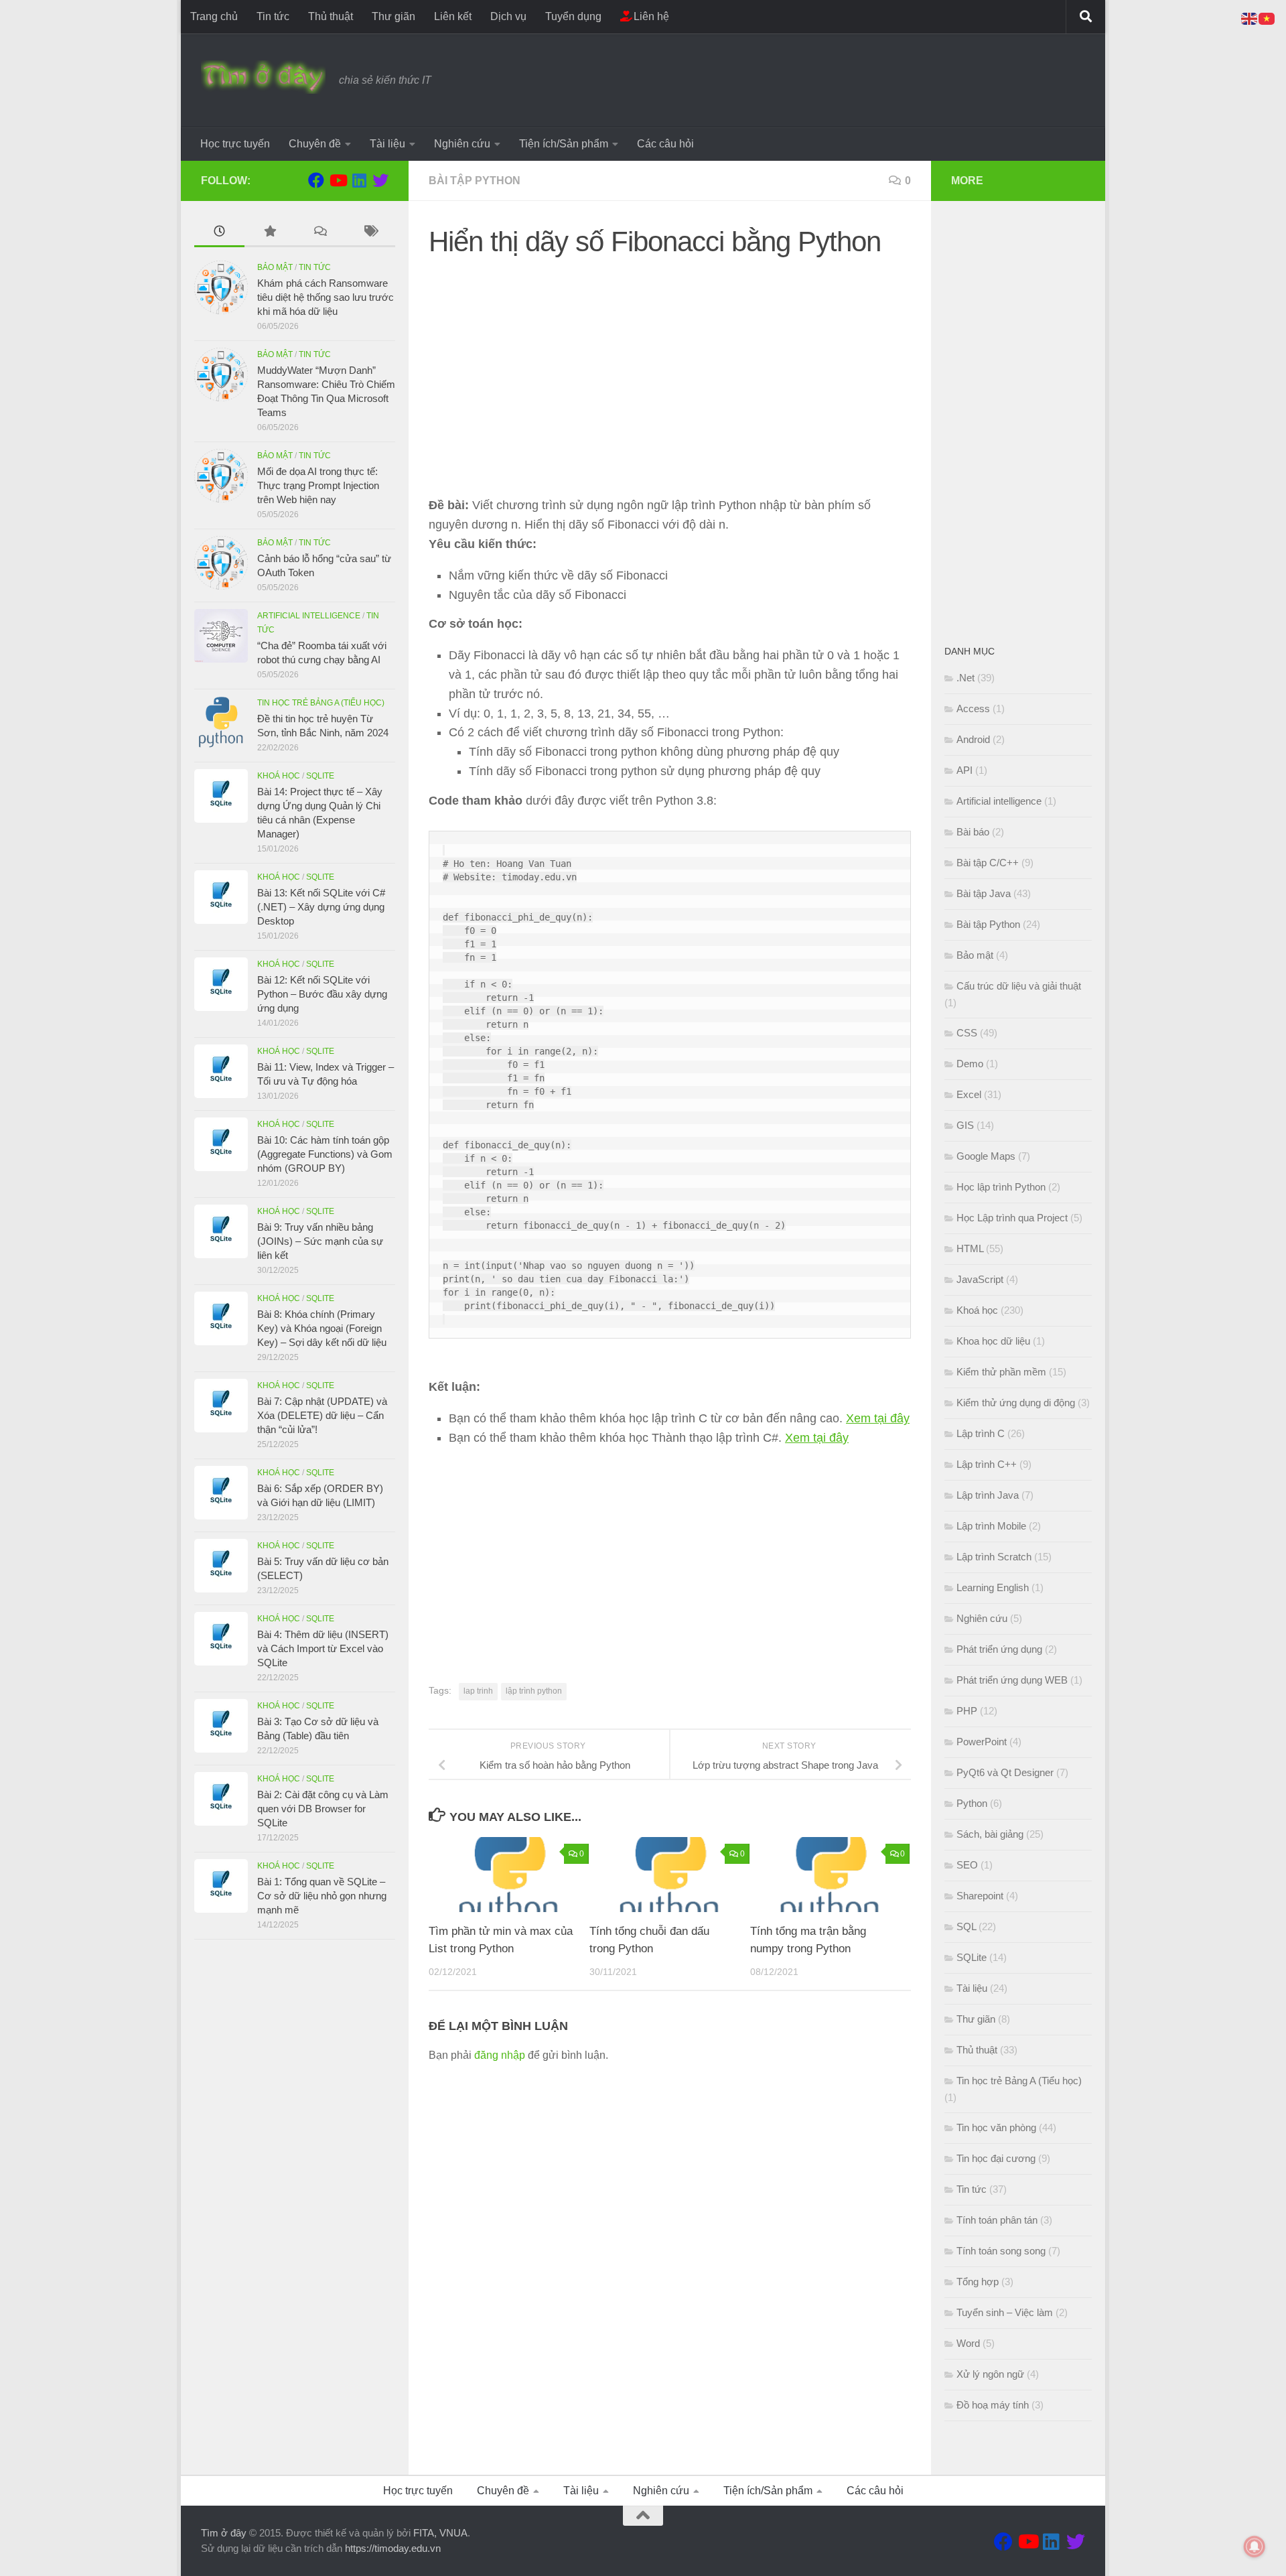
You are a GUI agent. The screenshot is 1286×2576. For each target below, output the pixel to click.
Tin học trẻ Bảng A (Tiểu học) (321, 703)
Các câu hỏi (665, 144)
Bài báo (973, 832)
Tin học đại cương (996, 2158)
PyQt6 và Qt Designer (1005, 1772)
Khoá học (279, 776)
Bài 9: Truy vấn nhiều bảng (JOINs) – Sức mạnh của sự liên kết (320, 1241)
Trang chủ (214, 16)
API (964, 770)
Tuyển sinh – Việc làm (1005, 2312)
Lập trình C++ (987, 1464)
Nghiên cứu (462, 144)
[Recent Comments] (320, 233)
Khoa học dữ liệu (993, 1341)
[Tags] (370, 233)
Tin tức (273, 16)
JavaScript (980, 1279)
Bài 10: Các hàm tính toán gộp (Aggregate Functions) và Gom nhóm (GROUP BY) (325, 1154)
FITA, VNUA (440, 2533)
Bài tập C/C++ (988, 863)
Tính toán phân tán (997, 2220)
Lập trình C (981, 1433)
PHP (967, 1711)
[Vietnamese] (1267, 18)
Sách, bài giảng (990, 1834)
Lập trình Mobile (991, 1526)
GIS (965, 1125)
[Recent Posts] (219, 233)
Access (973, 708)
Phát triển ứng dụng (999, 1649)
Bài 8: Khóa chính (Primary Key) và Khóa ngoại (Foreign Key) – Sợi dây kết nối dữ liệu (322, 1328)
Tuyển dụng (573, 16)
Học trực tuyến (235, 144)
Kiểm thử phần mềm (1001, 1372)
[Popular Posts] (270, 233)
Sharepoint (980, 1896)
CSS (967, 1033)
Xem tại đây (878, 1418)
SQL (966, 1926)
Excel (969, 1094)
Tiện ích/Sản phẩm (564, 144)
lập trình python (534, 1691)
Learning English (993, 1587)
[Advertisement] (670, 364)
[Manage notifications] (1255, 2547)
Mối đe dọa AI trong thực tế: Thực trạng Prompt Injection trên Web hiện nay (318, 485)
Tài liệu (387, 144)
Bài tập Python (475, 181)
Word (968, 2343)
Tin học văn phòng (996, 2127)
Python (972, 1803)
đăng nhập (500, 2055)
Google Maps (986, 1156)
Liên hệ (650, 16)
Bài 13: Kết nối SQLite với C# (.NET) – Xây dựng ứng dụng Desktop (321, 907)
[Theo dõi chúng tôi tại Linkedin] (359, 180)
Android (973, 739)
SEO (967, 1865)
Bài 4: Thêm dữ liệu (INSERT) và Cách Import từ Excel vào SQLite (323, 1648)
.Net (966, 678)
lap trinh (478, 1691)
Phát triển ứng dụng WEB (1012, 1680)
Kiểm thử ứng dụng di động (1016, 1403)
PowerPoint (982, 1742)
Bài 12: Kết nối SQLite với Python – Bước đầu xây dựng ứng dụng (322, 994)
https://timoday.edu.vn (393, 2548)
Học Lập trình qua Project (1012, 1218)
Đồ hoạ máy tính (993, 2405)
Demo (970, 1064)
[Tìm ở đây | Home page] (263, 77)
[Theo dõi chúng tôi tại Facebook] (316, 180)
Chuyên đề (315, 144)
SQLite (320, 776)
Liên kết (453, 16)
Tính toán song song (1001, 2251)
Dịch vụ (508, 16)
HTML (970, 1248)
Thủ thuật (331, 16)
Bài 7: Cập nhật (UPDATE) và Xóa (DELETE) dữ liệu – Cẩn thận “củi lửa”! (322, 1415)
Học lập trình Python (1001, 1187)
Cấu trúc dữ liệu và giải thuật (1019, 986)
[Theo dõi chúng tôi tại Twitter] (380, 180)
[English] (1250, 18)
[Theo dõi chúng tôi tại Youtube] (338, 180)
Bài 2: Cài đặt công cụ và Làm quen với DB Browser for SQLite (323, 1809)
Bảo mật (275, 267)
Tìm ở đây (224, 2533)
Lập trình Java (988, 1495)
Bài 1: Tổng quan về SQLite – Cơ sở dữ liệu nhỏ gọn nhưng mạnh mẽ (322, 1896)
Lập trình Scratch (994, 1557)
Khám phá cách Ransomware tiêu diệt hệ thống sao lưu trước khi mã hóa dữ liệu (326, 297)
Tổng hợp (978, 2282)
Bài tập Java (984, 893)
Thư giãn (394, 16)
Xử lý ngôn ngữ (990, 2374)
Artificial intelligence (309, 616)
